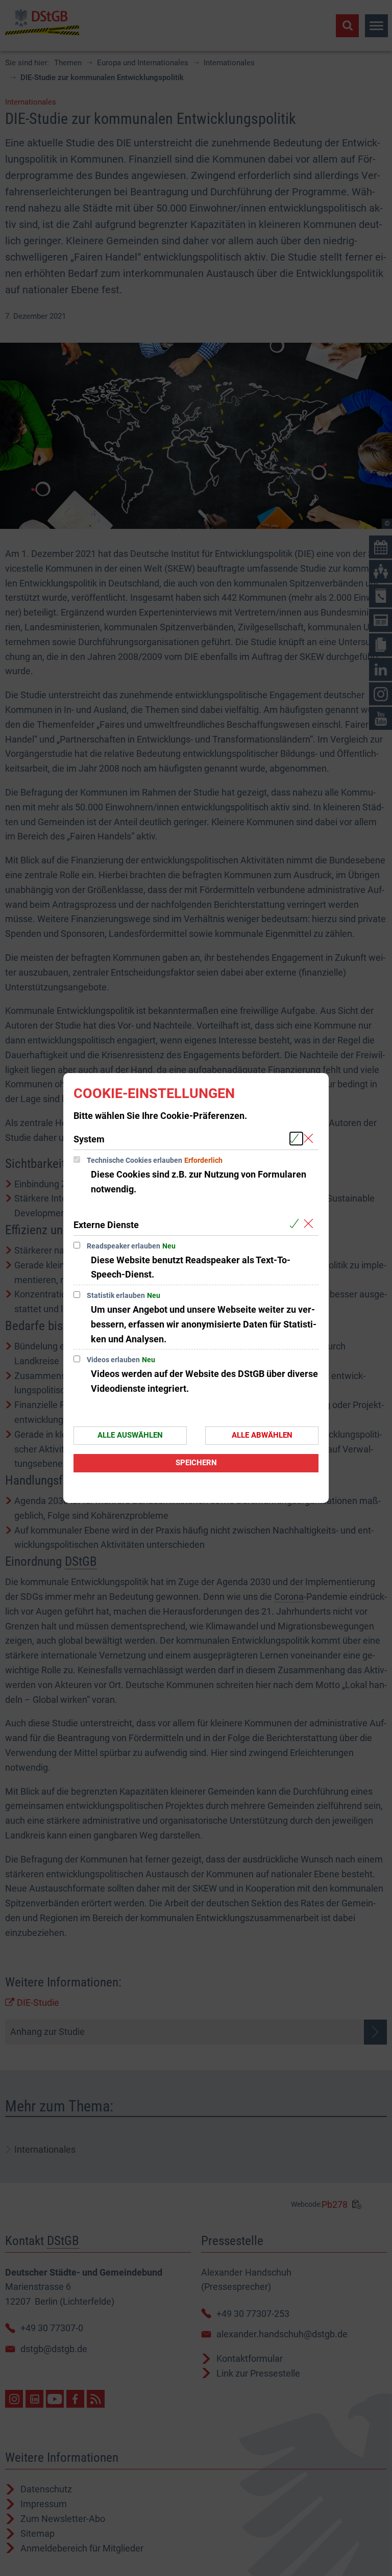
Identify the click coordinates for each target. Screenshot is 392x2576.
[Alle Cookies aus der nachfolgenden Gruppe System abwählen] (311, 1139)
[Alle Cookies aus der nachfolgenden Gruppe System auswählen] (296, 1139)
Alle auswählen (130, 1435)
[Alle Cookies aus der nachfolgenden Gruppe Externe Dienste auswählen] (296, 1224)
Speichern (196, 1463)
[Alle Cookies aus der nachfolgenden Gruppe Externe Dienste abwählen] (311, 1224)
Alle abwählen (262, 1435)
